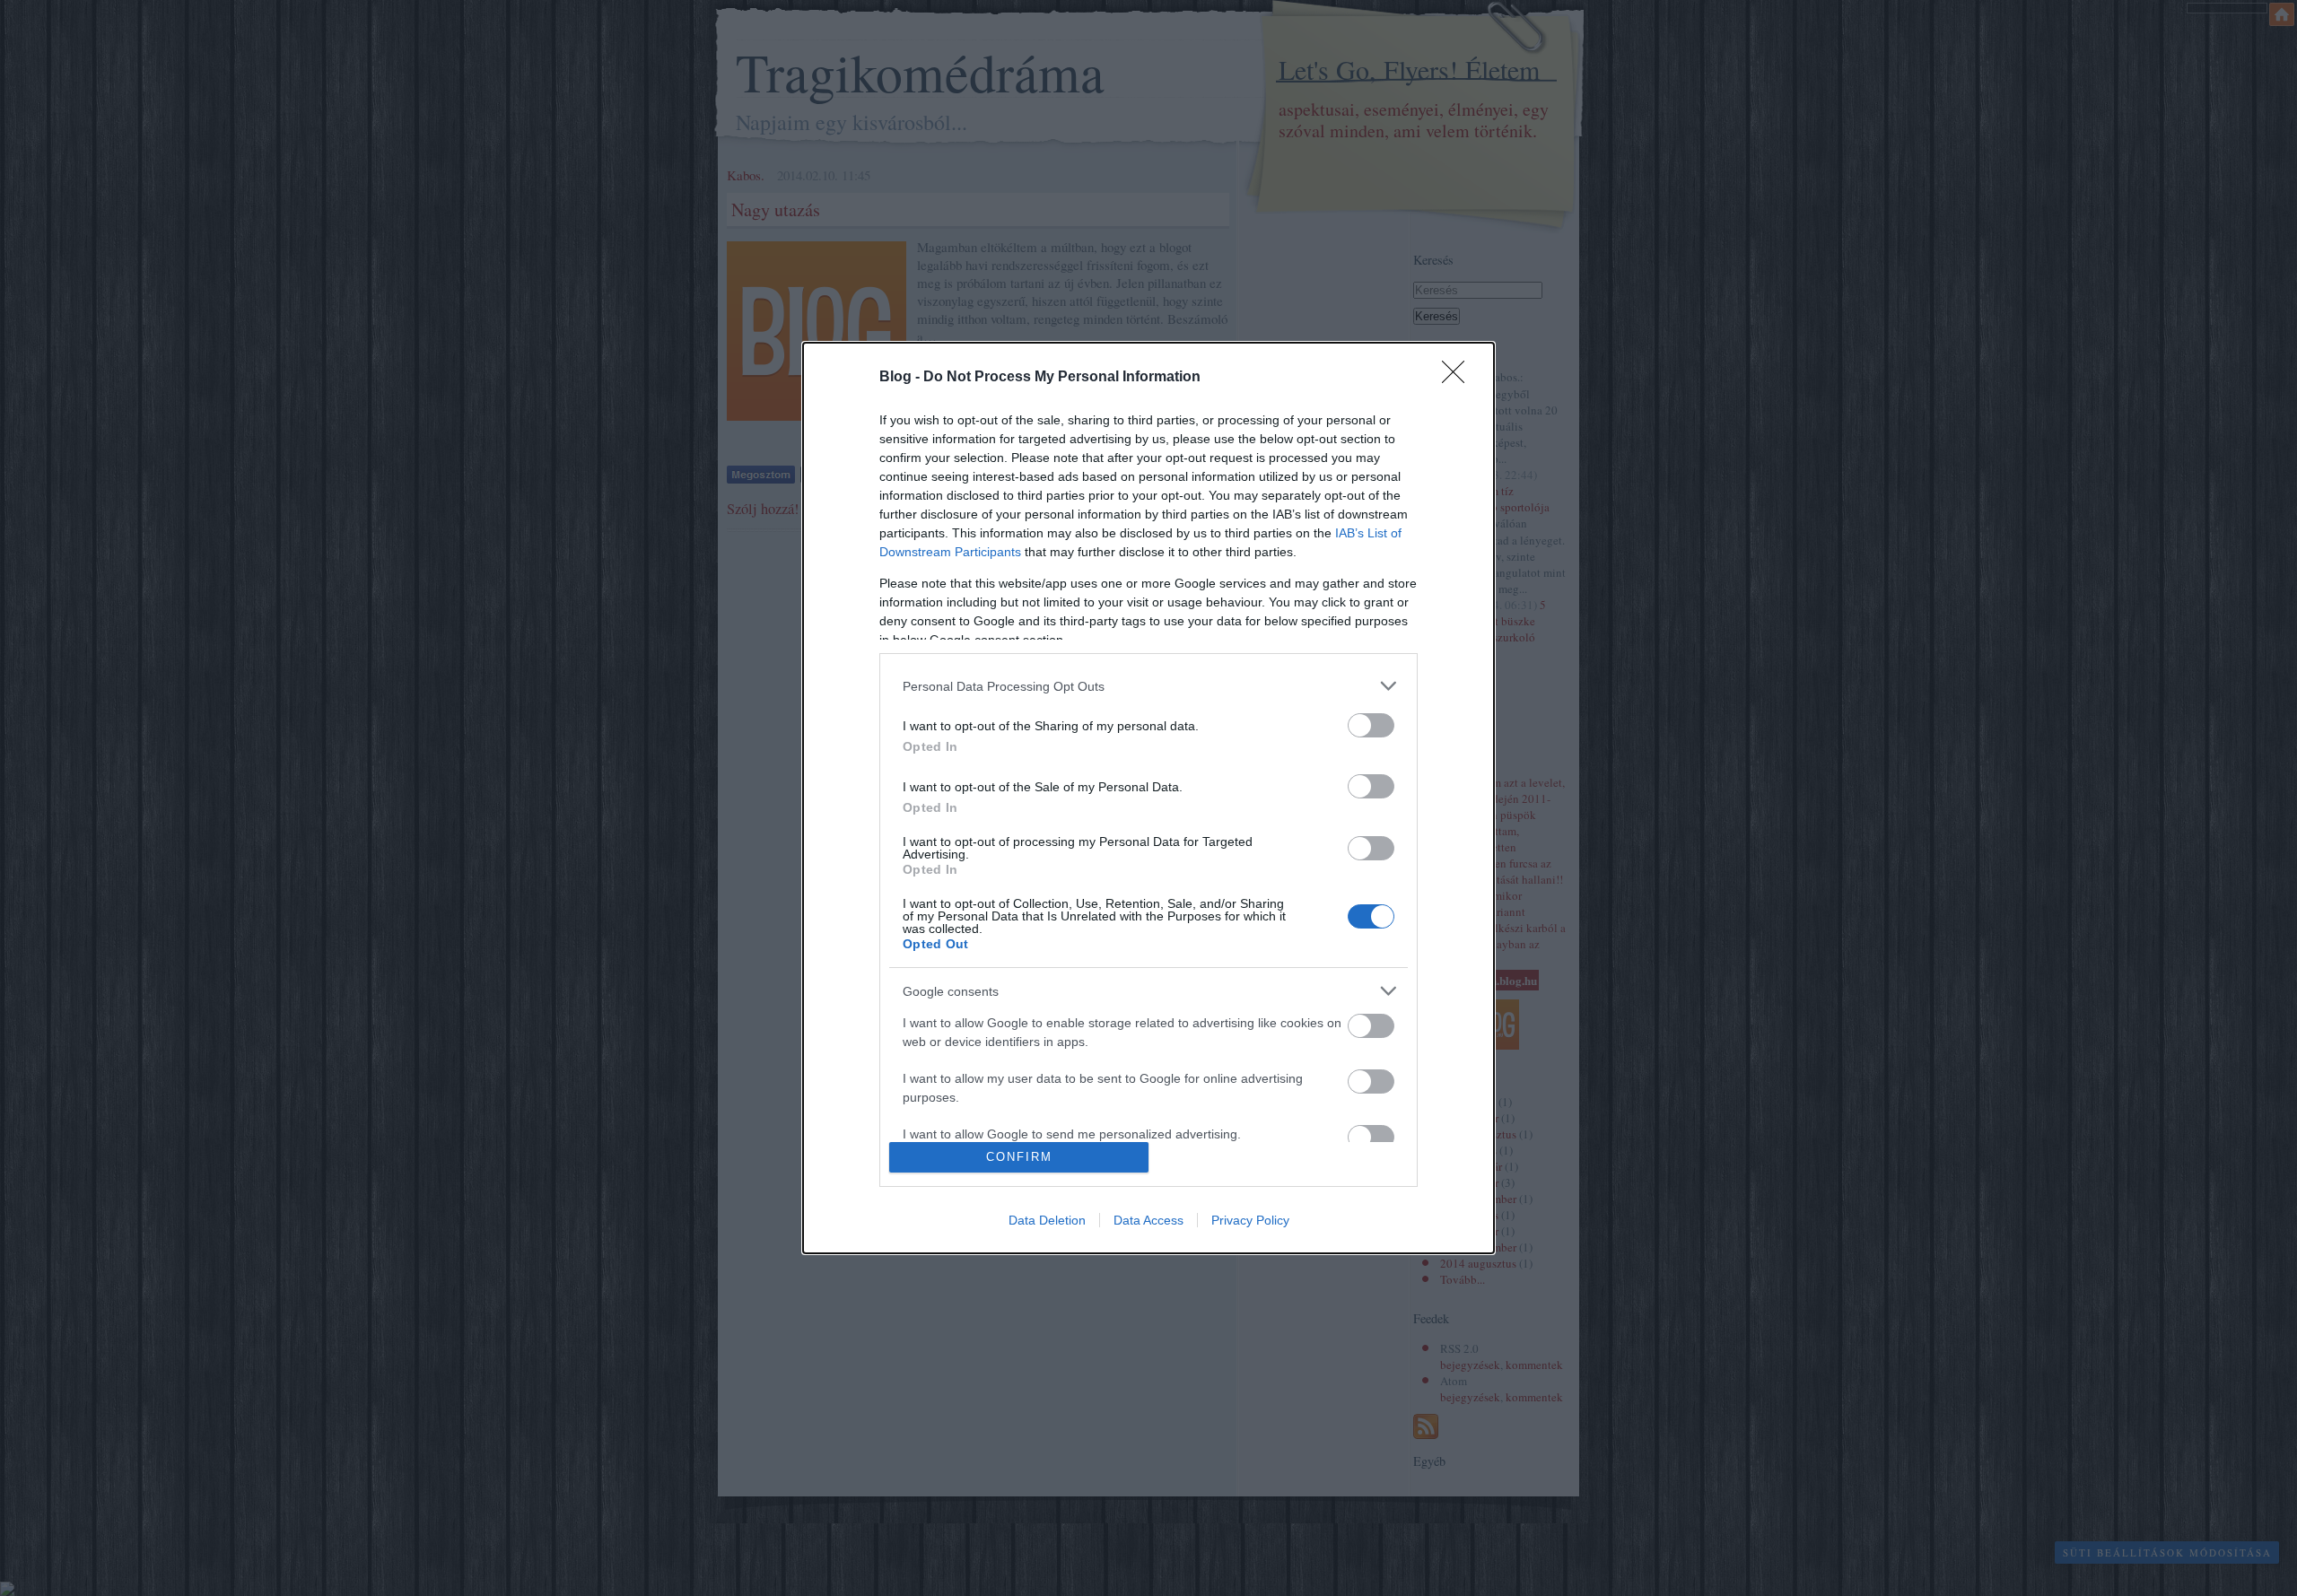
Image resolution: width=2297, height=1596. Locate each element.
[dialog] (1148, 798)
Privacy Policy (1250, 1220)
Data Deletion (1047, 1220)
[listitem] (1148, 686)
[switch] (1371, 725)
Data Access (1148, 1220)
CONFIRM (1019, 1157)
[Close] (1459, 378)
